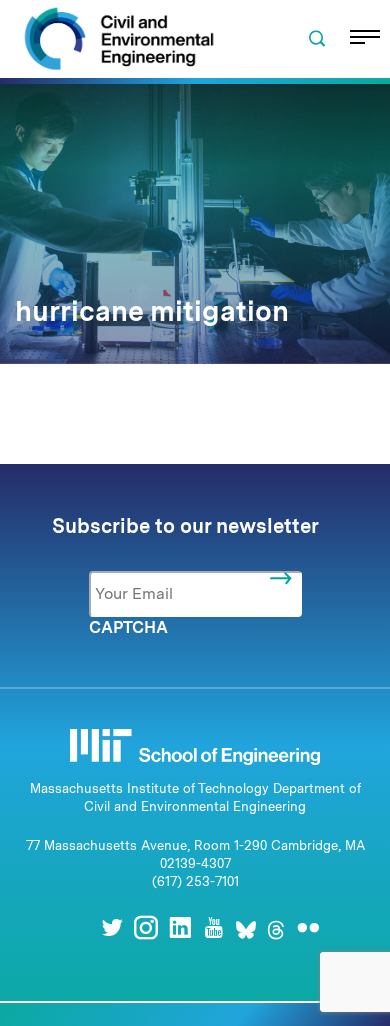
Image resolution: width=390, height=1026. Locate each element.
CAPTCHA (128, 627)
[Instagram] (146, 927)
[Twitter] (112, 927)
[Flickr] (308, 927)
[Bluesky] (246, 927)
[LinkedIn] (180, 927)
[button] (317, 39)
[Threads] (276, 927)
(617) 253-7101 (195, 881)
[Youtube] (214, 927)
